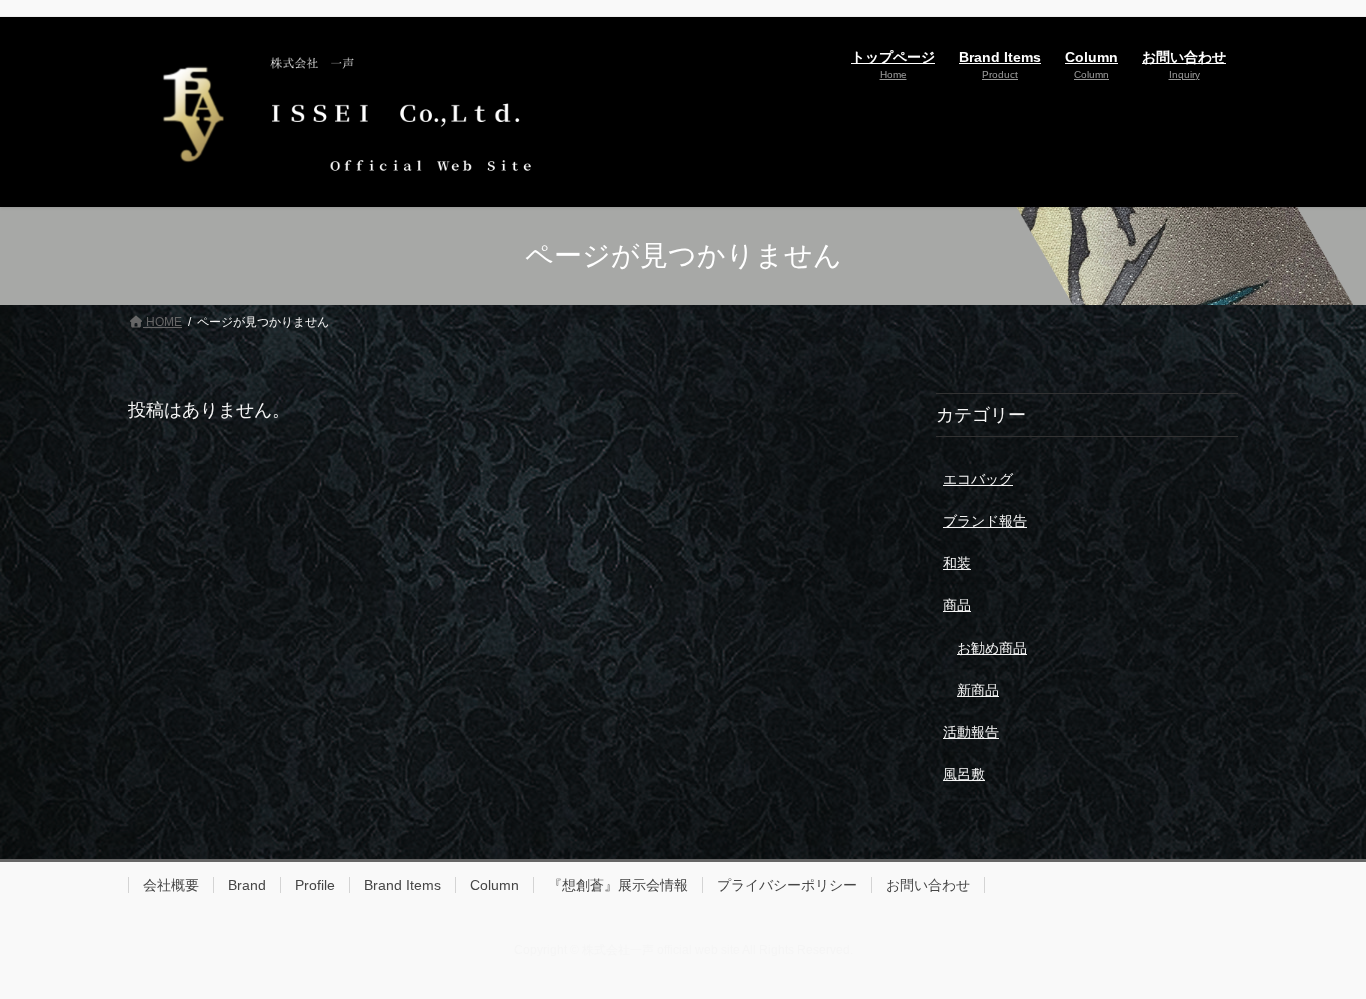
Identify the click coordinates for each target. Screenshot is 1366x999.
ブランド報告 (985, 521)
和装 (957, 563)
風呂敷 (964, 774)
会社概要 (171, 885)
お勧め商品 (992, 648)
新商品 (978, 690)
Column (494, 885)
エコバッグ (978, 479)
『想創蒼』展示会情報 (618, 885)
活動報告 (971, 732)
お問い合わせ (928, 885)
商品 (957, 605)
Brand (247, 885)
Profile (315, 885)
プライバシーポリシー (787, 885)
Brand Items (402, 885)
